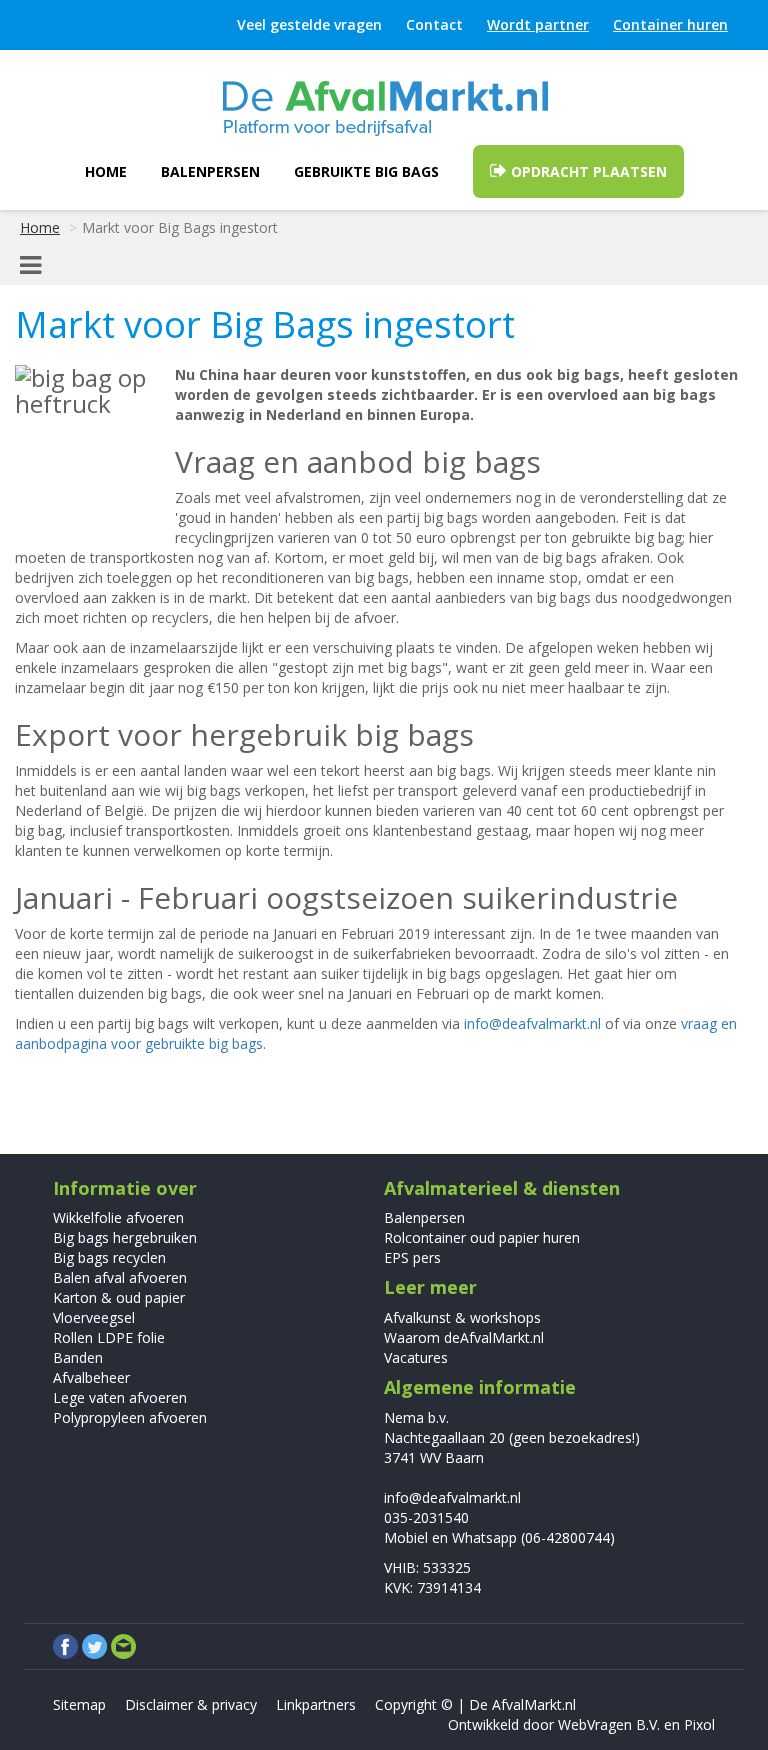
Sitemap (79, 1704)
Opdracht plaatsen (587, 171)
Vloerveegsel (94, 1317)
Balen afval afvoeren (120, 1277)
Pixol (699, 1724)
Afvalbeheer (91, 1377)
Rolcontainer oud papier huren (482, 1237)
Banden (78, 1357)
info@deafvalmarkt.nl (532, 1023)
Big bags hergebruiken (125, 1237)
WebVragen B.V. (609, 1724)
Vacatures (416, 1357)
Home (106, 171)
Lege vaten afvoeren (120, 1397)
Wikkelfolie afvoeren (118, 1217)
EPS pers (412, 1257)
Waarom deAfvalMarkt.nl (464, 1337)
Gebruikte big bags (366, 171)
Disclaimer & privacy (191, 1704)
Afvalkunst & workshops (462, 1317)
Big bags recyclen (109, 1257)
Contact (434, 24)
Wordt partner (538, 24)
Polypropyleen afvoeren (130, 1417)
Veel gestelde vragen (309, 24)
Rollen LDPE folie (109, 1337)
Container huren (670, 24)
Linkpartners (316, 1704)
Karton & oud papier (119, 1297)
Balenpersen (210, 171)
